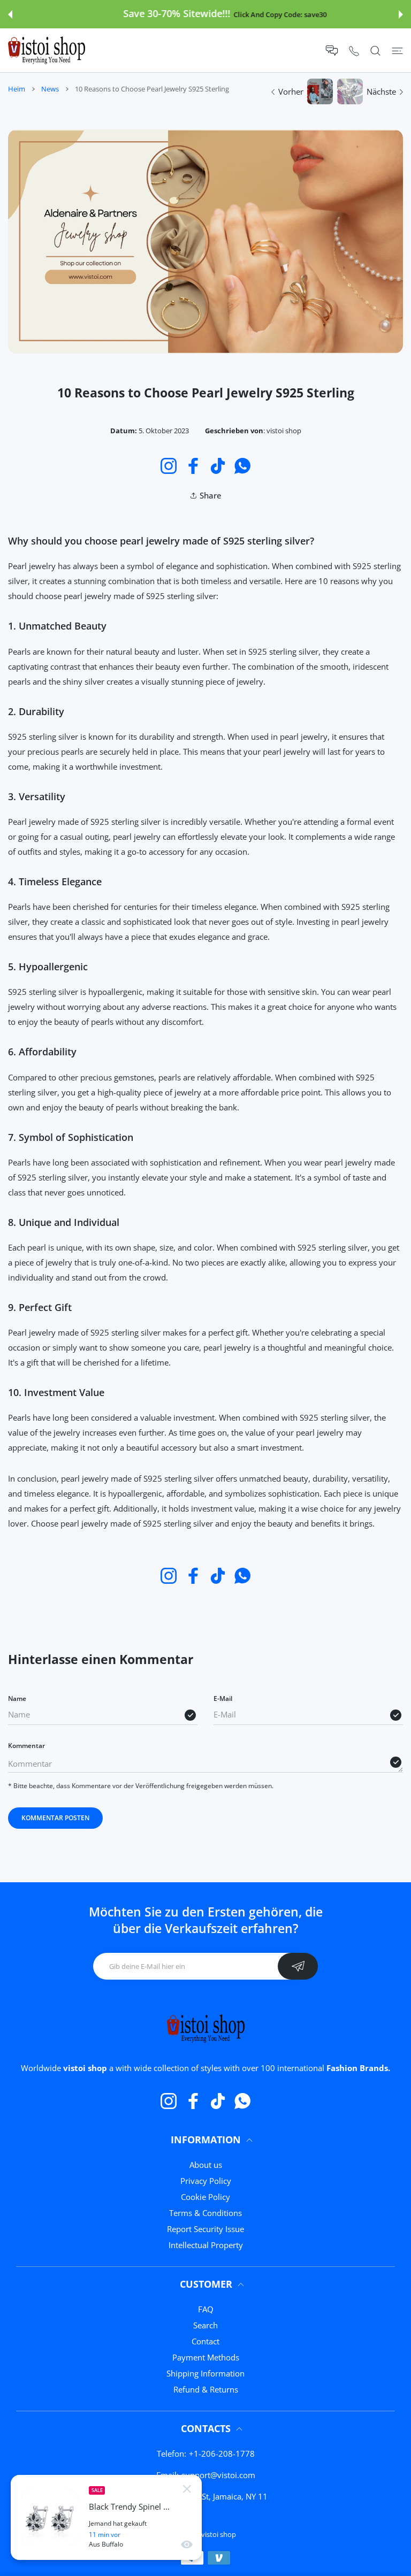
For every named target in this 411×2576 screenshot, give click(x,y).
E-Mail (223, 1699)
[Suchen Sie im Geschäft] (375, 51)
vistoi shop (219, 2534)
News (50, 89)
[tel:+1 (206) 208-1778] (354, 51)
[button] (10, 14)
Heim (17, 89)
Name (17, 1699)
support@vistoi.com (218, 2475)
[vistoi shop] (47, 50)
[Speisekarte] (397, 51)
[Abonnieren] (298, 1966)
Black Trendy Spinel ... (129, 2507)
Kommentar (26, 1746)
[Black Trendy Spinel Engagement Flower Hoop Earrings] (50, 2518)
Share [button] (211, 495)
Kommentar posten (55, 1818)
